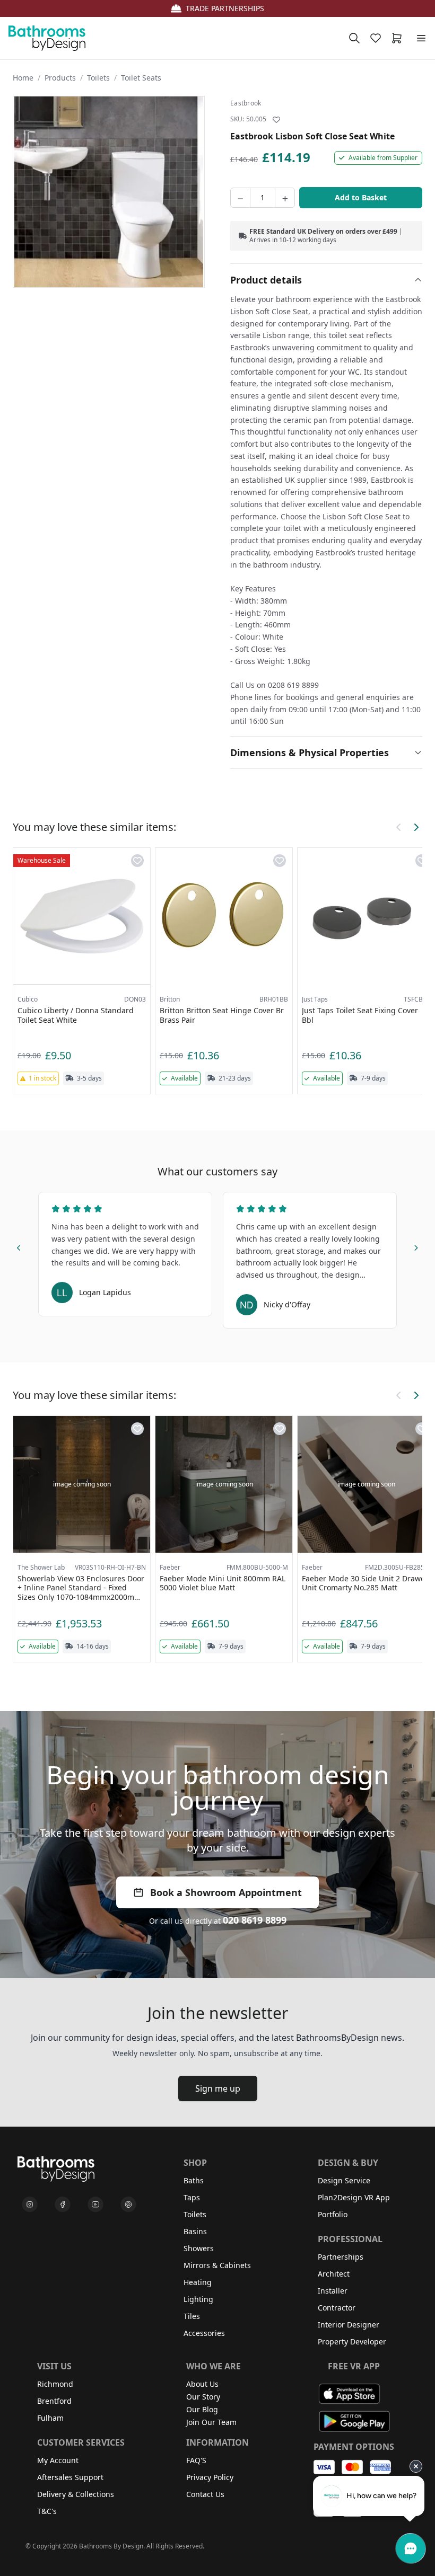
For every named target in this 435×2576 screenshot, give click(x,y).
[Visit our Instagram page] (30, 2205)
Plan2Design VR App (354, 2197)
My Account (58, 2460)
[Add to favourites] (276, 120)
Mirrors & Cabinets (217, 2265)
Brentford (54, 2401)
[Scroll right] (416, 827)
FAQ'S (196, 2460)
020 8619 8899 (255, 1920)
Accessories (204, 2333)
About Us (202, 2384)
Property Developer (352, 2342)
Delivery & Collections (76, 2494)
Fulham (50, 2418)
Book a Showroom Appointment (226, 1892)
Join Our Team (211, 2422)
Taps (192, 2197)
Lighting (198, 2299)
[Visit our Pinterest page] (128, 2205)
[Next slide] (416, 1246)
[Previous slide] (19, 1246)
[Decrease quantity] (240, 198)
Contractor (337, 2308)
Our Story (203, 2397)
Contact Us (205, 2494)
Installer (333, 2291)
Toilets (98, 78)
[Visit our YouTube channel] (95, 2205)
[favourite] (378, 38)
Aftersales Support (70, 2477)
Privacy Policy (210, 2477)
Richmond (55, 2384)
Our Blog (202, 2409)
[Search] (354, 38)
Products (60, 78)
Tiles (192, 2316)
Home (23, 78)
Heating (198, 2282)
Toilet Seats (141, 78)
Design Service (344, 2180)
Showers (199, 2248)
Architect (334, 2274)
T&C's (47, 2511)
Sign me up (218, 2088)
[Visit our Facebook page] (63, 2205)
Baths (194, 2180)
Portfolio (333, 2214)
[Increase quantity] (285, 198)
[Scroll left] (399, 827)
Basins (195, 2231)
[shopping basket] (399, 38)
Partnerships (341, 2257)
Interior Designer (349, 2325)
